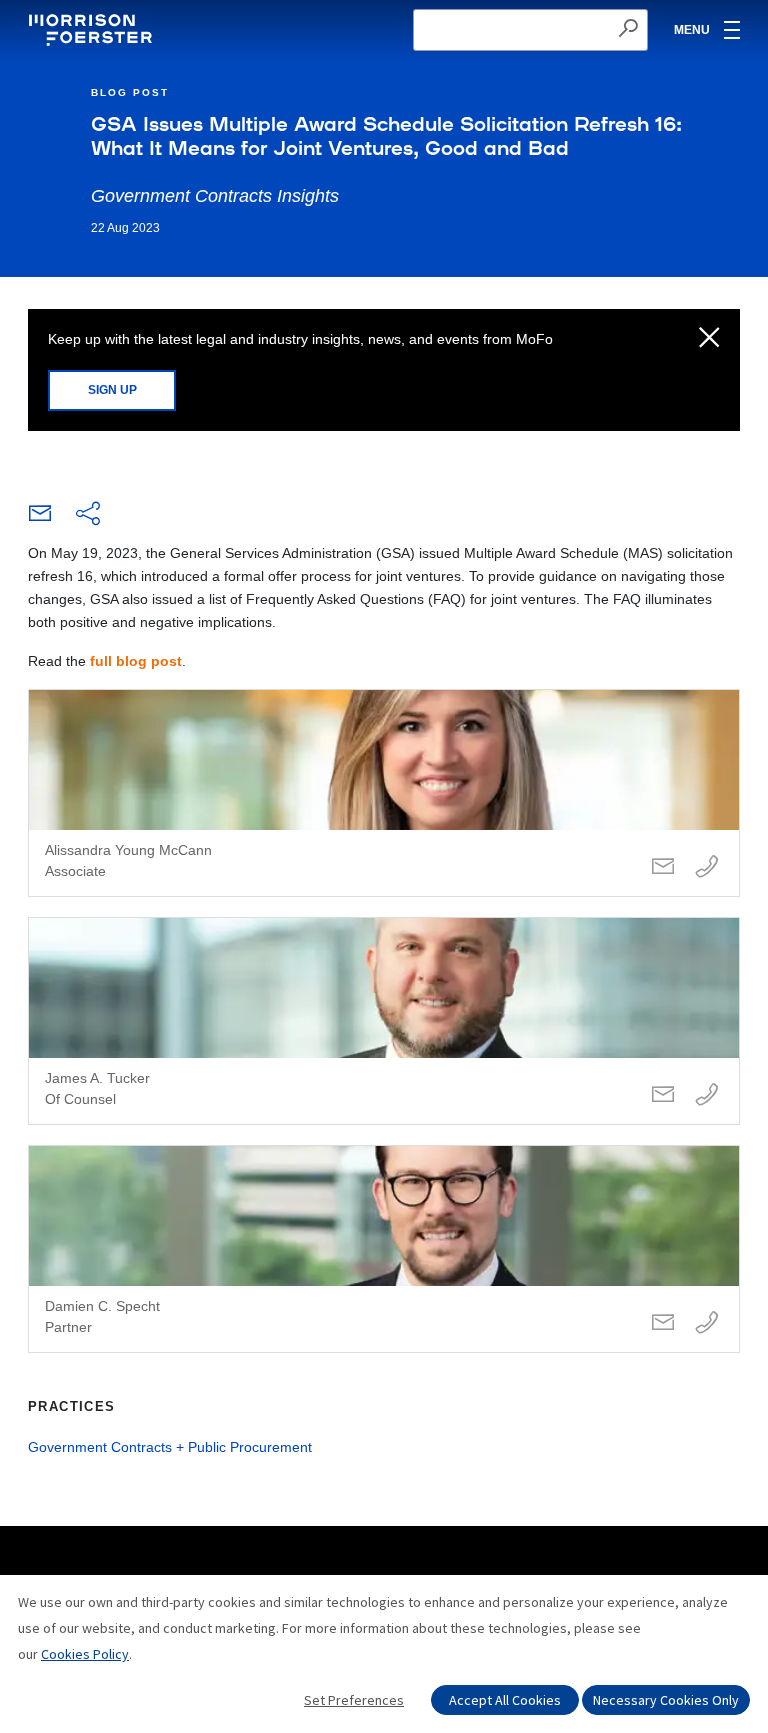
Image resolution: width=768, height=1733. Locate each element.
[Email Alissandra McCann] (663, 867)
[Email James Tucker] (663, 1095)
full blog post (136, 661)
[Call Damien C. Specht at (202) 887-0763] (707, 1323)
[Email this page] (40, 518)
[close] (709, 339)
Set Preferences (354, 1700)
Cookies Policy (85, 1654)
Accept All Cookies (505, 1700)
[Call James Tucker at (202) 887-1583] (707, 1095)
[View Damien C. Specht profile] (384, 1249)
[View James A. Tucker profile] (384, 1021)
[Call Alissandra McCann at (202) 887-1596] (707, 867)
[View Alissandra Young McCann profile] (384, 793)
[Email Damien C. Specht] (663, 1323)
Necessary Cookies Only (666, 1700)
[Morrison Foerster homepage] (93, 30)
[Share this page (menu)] (88, 515)
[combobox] (530, 30)
